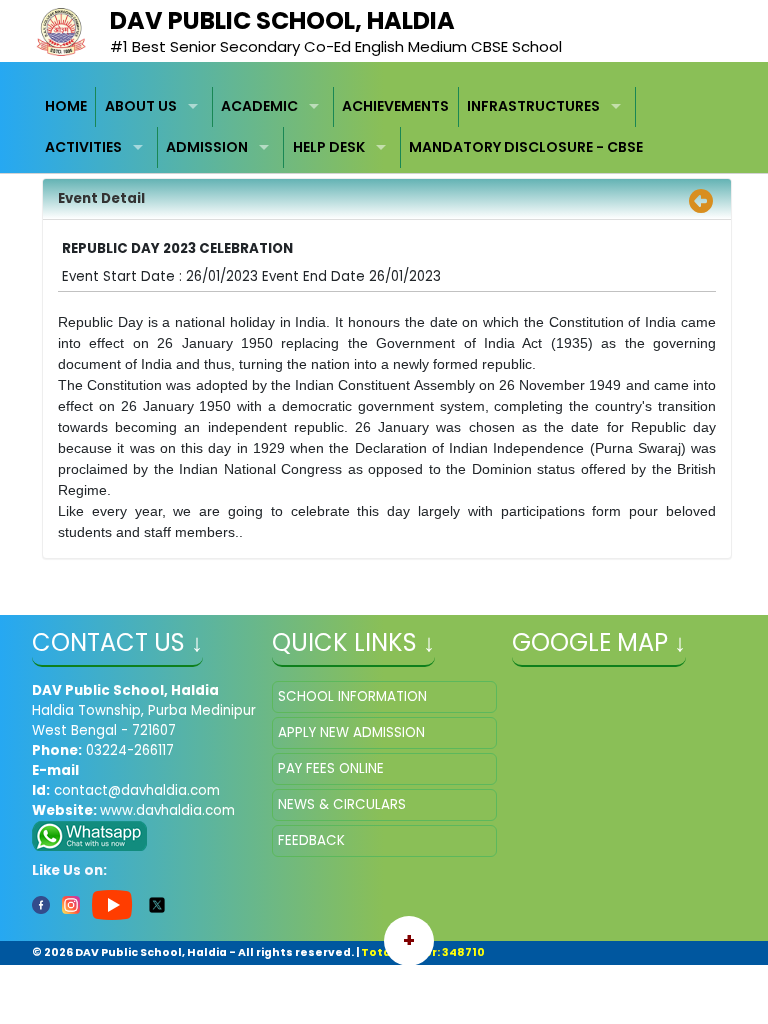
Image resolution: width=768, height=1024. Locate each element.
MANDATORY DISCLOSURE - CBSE (526, 147)
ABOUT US (141, 106)
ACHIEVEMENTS (395, 106)
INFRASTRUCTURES (533, 106)
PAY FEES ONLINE (331, 768)
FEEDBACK (311, 840)
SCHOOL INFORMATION (352, 696)
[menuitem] (67, 107)
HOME (66, 106)
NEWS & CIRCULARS (342, 804)
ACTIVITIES (83, 147)
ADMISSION (207, 147)
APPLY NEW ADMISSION (351, 732)
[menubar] (384, 127)
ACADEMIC (259, 106)
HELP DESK (329, 147)
